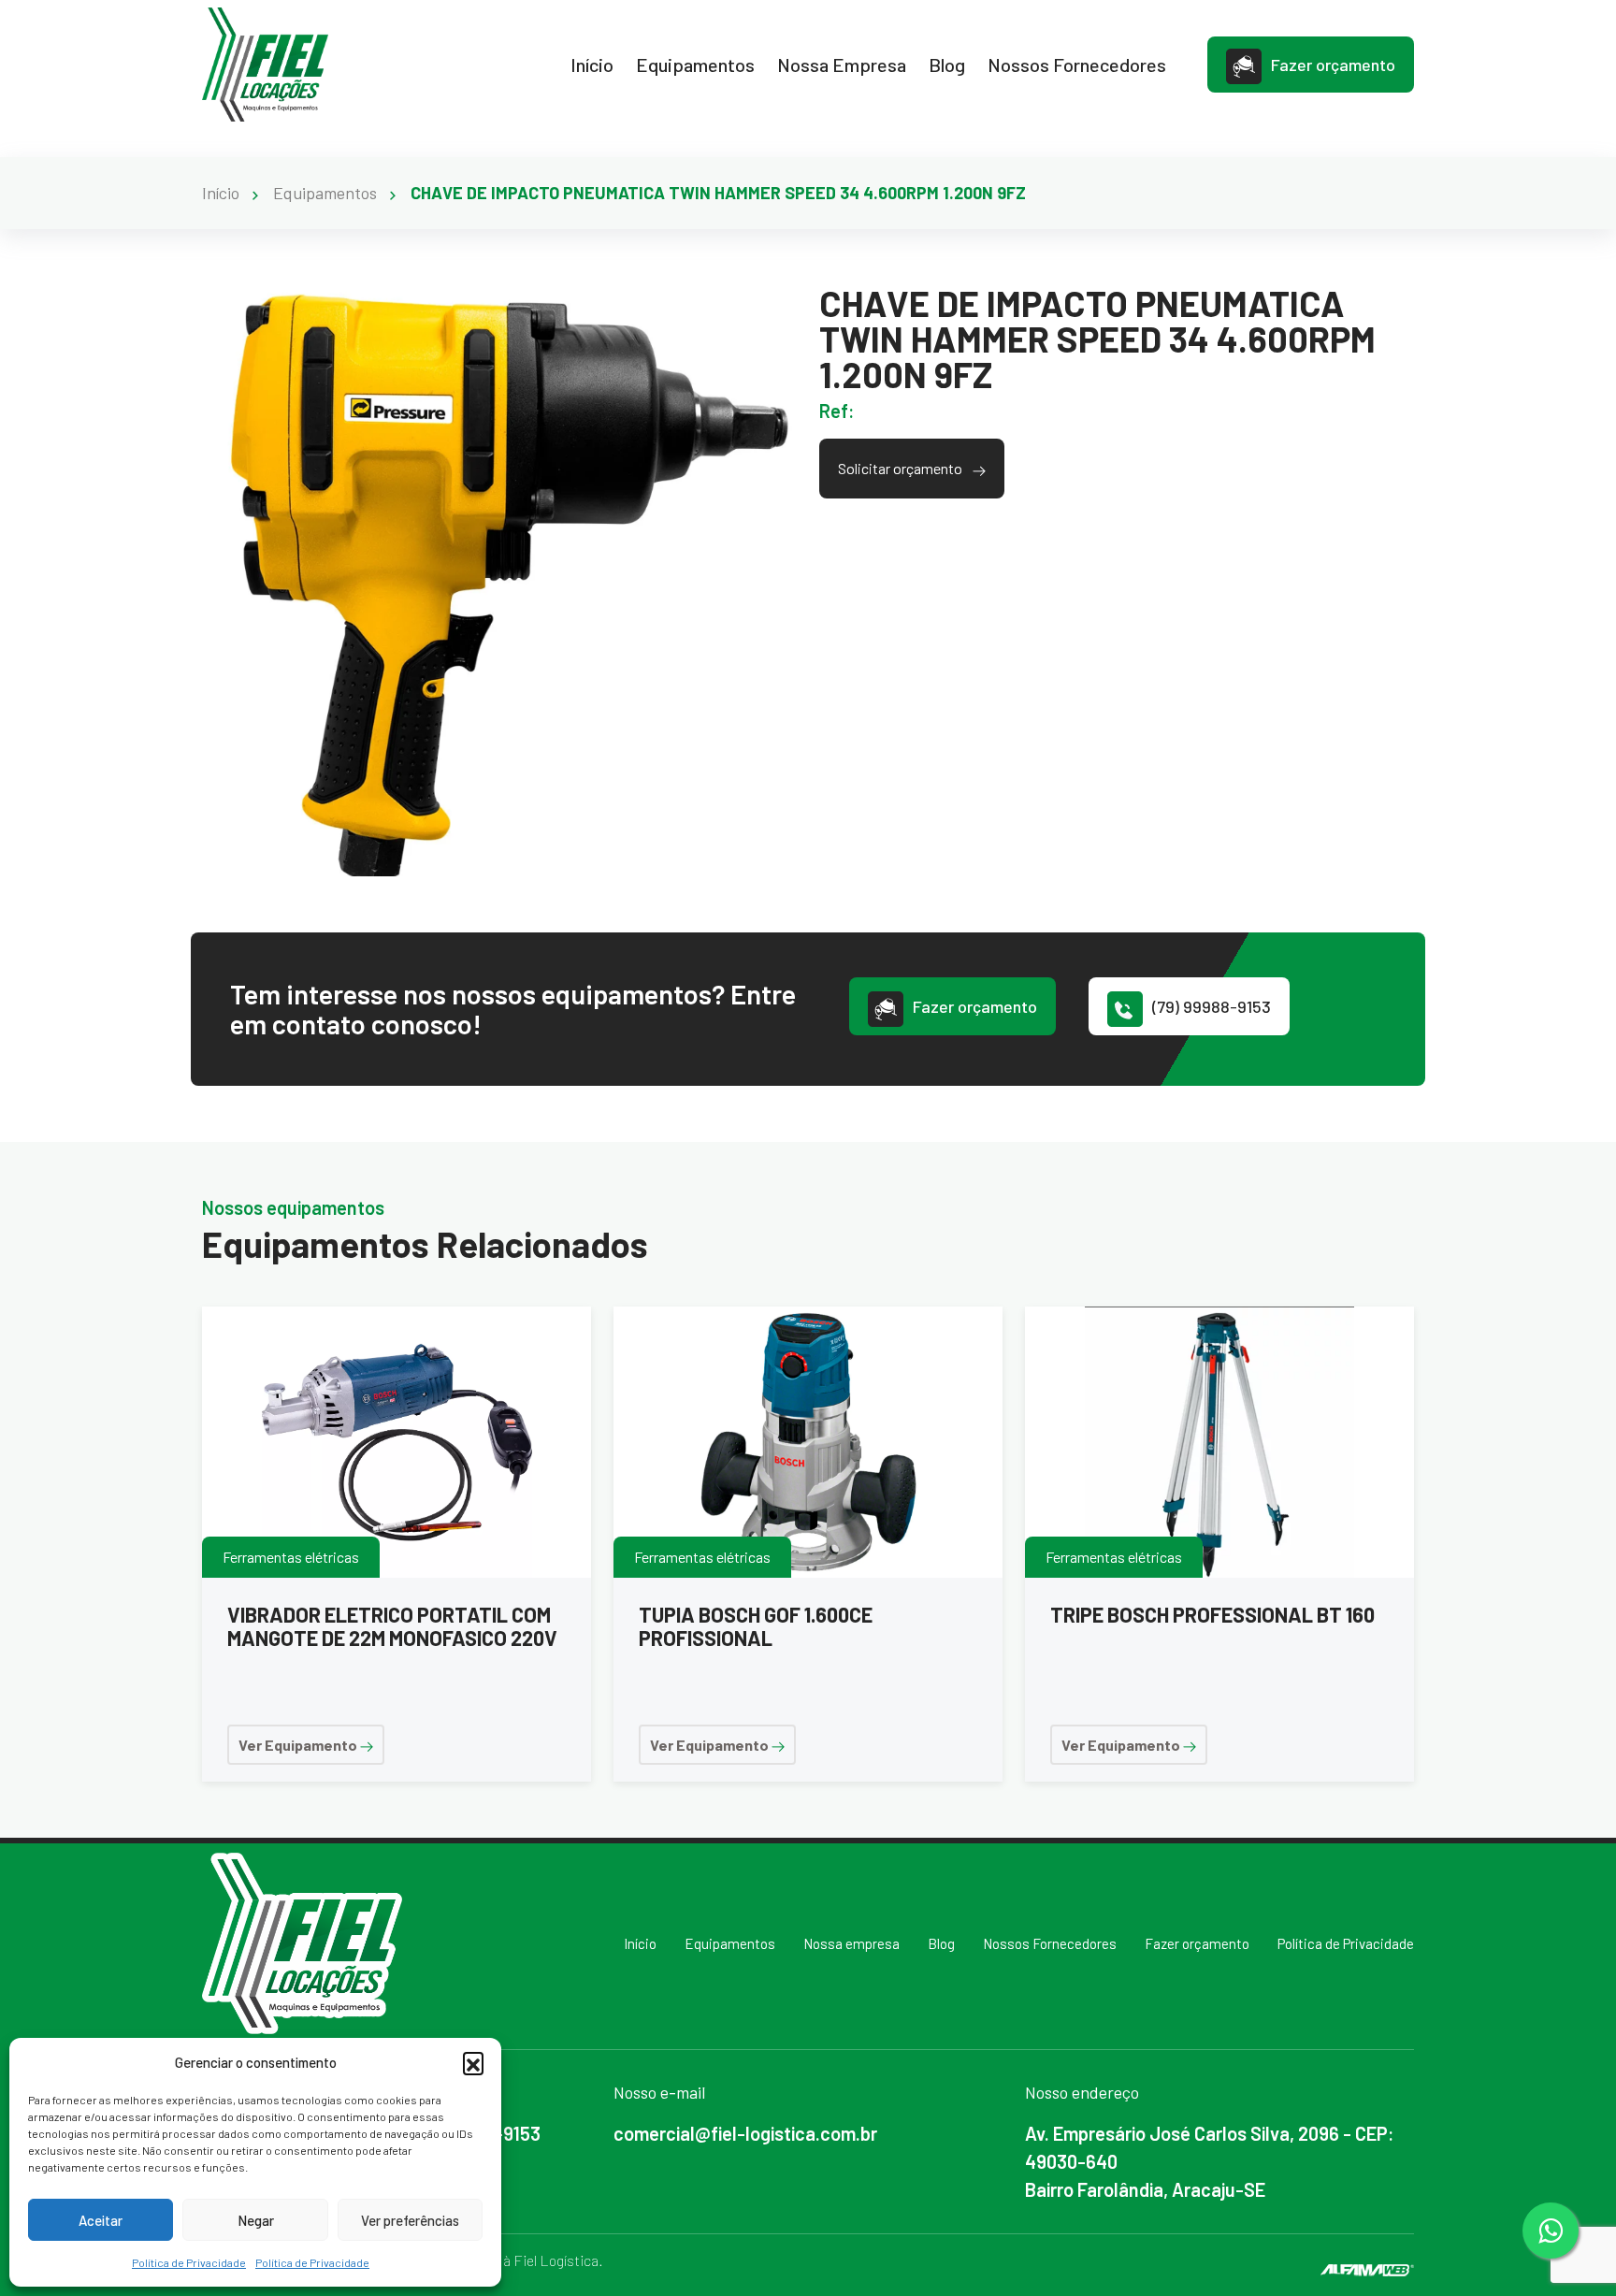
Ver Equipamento (299, 1745)
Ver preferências (410, 2220)
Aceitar (101, 2220)
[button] (473, 2062)
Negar (256, 2220)
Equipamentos (695, 65)
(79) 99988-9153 (1212, 1006)
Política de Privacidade (189, 2262)
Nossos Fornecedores (1077, 65)
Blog (947, 65)
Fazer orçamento (1333, 65)
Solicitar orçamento (902, 468)
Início (592, 65)
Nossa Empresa (842, 65)
